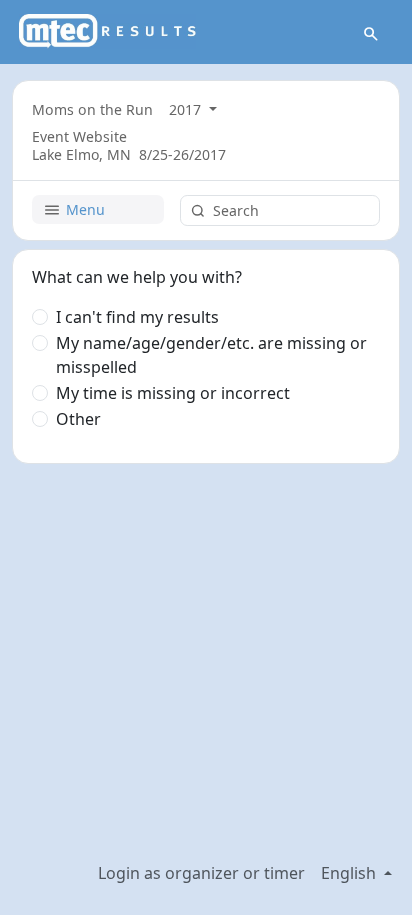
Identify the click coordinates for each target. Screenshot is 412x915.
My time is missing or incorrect (173, 393)
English (350, 873)
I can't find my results (137, 317)
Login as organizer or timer (201, 873)
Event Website (79, 136)
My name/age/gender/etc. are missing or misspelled (211, 355)
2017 (187, 109)
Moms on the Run (92, 109)
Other (78, 419)
